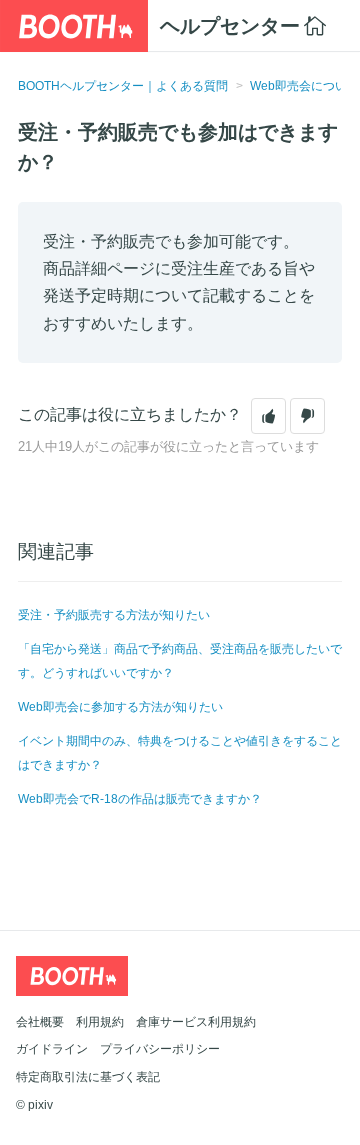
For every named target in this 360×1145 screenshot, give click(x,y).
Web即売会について (304, 86)
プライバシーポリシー (160, 1049)
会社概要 (40, 1022)
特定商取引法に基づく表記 (88, 1077)
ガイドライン (52, 1049)
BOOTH (74, 26)
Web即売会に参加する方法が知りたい (120, 707)
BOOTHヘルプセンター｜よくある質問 (123, 86)
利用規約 (100, 1022)
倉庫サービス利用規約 (196, 1022)
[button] (268, 416)
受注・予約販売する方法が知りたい (114, 615)
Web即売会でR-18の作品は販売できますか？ (140, 799)
